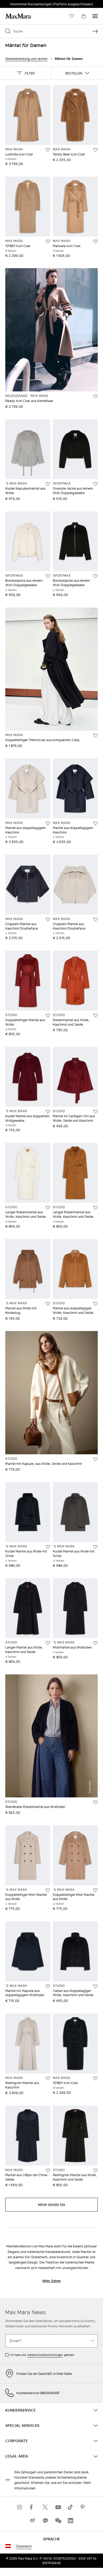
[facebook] (32, 2507)
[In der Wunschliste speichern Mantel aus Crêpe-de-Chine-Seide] (48, 2171)
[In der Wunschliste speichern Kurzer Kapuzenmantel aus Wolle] (48, 484)
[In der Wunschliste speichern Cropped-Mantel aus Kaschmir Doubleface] (48, 920)
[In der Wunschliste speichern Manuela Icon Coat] (95, 241)
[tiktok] (71, 2507)
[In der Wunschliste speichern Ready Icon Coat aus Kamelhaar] (95, 396)
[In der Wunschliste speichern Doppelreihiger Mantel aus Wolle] (48, 1016)
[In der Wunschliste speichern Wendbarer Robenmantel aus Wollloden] (95, 1802)
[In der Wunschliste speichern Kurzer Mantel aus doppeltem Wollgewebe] (48, 1112)
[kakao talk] (45, 2520)
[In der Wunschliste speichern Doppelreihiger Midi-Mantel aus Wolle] (48, 1890)
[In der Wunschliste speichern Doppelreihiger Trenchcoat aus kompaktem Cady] (95, 736)
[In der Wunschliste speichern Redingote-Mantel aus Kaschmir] (48, 2078)
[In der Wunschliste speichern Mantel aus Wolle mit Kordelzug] (48, 1304)
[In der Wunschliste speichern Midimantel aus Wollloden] (95, 1643)
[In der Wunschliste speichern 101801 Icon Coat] (48, 241)
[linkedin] (71, 2520)
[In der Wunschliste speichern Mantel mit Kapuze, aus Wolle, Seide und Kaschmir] (95, 1459)
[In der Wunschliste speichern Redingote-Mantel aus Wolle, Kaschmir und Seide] (95, 2171)
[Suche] (95, 31)
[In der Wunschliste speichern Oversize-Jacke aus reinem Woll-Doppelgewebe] (95, 484)
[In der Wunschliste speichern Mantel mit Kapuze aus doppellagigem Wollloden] (48, 1986)
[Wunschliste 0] (72, 16)
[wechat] (58, 2520)
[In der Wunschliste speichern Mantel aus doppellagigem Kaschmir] (48, 823)
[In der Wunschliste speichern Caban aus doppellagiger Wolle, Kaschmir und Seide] (95, 1986)
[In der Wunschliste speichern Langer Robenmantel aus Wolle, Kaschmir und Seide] (48, 1208)
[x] (45, 2507)
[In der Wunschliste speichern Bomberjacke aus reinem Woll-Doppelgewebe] (48, 576)
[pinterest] (83, 2507)
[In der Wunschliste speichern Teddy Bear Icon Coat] (95, 150)
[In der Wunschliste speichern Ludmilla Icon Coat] (48, 150)
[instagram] (20, 2507)
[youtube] (58, 2507)
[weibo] (32, 2520)
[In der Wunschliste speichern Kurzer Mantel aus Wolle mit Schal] (48, 1547)
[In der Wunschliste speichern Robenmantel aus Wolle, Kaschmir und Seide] (95, 1016)
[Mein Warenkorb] (84, 16)
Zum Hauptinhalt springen (24, 3)
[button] (26, 73)
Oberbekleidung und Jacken (26, 59)
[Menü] (95, 16)
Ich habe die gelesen (42, 2355)
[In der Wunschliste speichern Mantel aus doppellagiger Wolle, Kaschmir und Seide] (95, 1304)
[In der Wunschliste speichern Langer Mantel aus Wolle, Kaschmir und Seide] (48, 1643)
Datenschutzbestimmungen (45, 2355)
